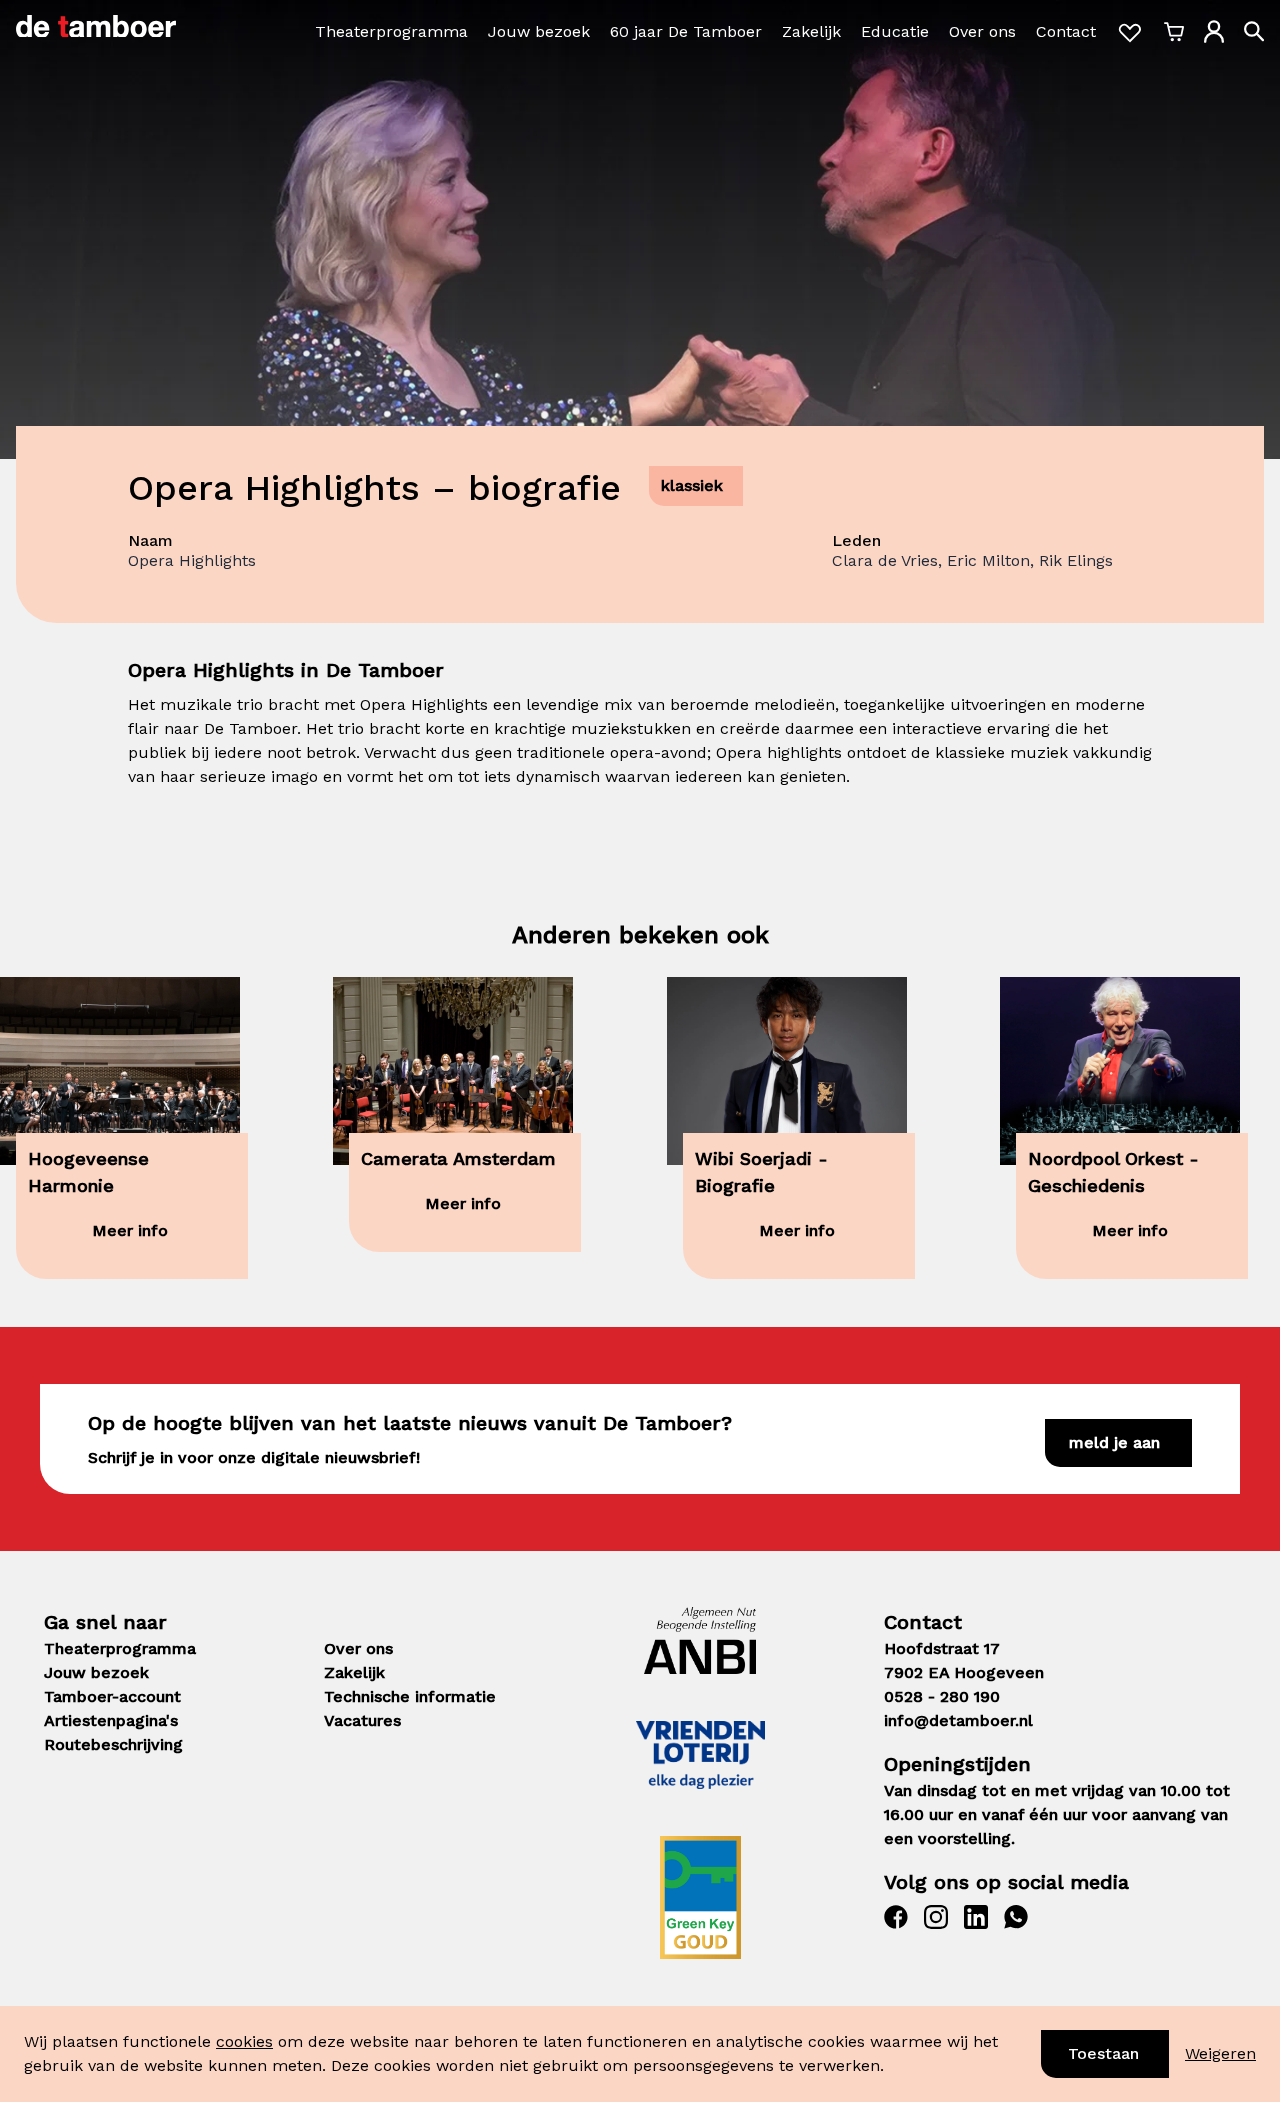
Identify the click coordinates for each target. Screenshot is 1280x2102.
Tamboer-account (112, 1696)
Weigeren (1220, 2053)
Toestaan (1103, 2053)
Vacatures (362, 1720)
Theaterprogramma (391, 31)
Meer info (130, 1230)
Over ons (982, 31)
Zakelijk (811, 31)
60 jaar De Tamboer (686, 31)
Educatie (895, 31)
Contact (1066, 31)
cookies (244, 2041)
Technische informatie (410, 1696)
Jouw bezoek (539, 31)
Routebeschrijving (113, 1744)
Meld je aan (1114, 1442)
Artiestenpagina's (111, 1720)
